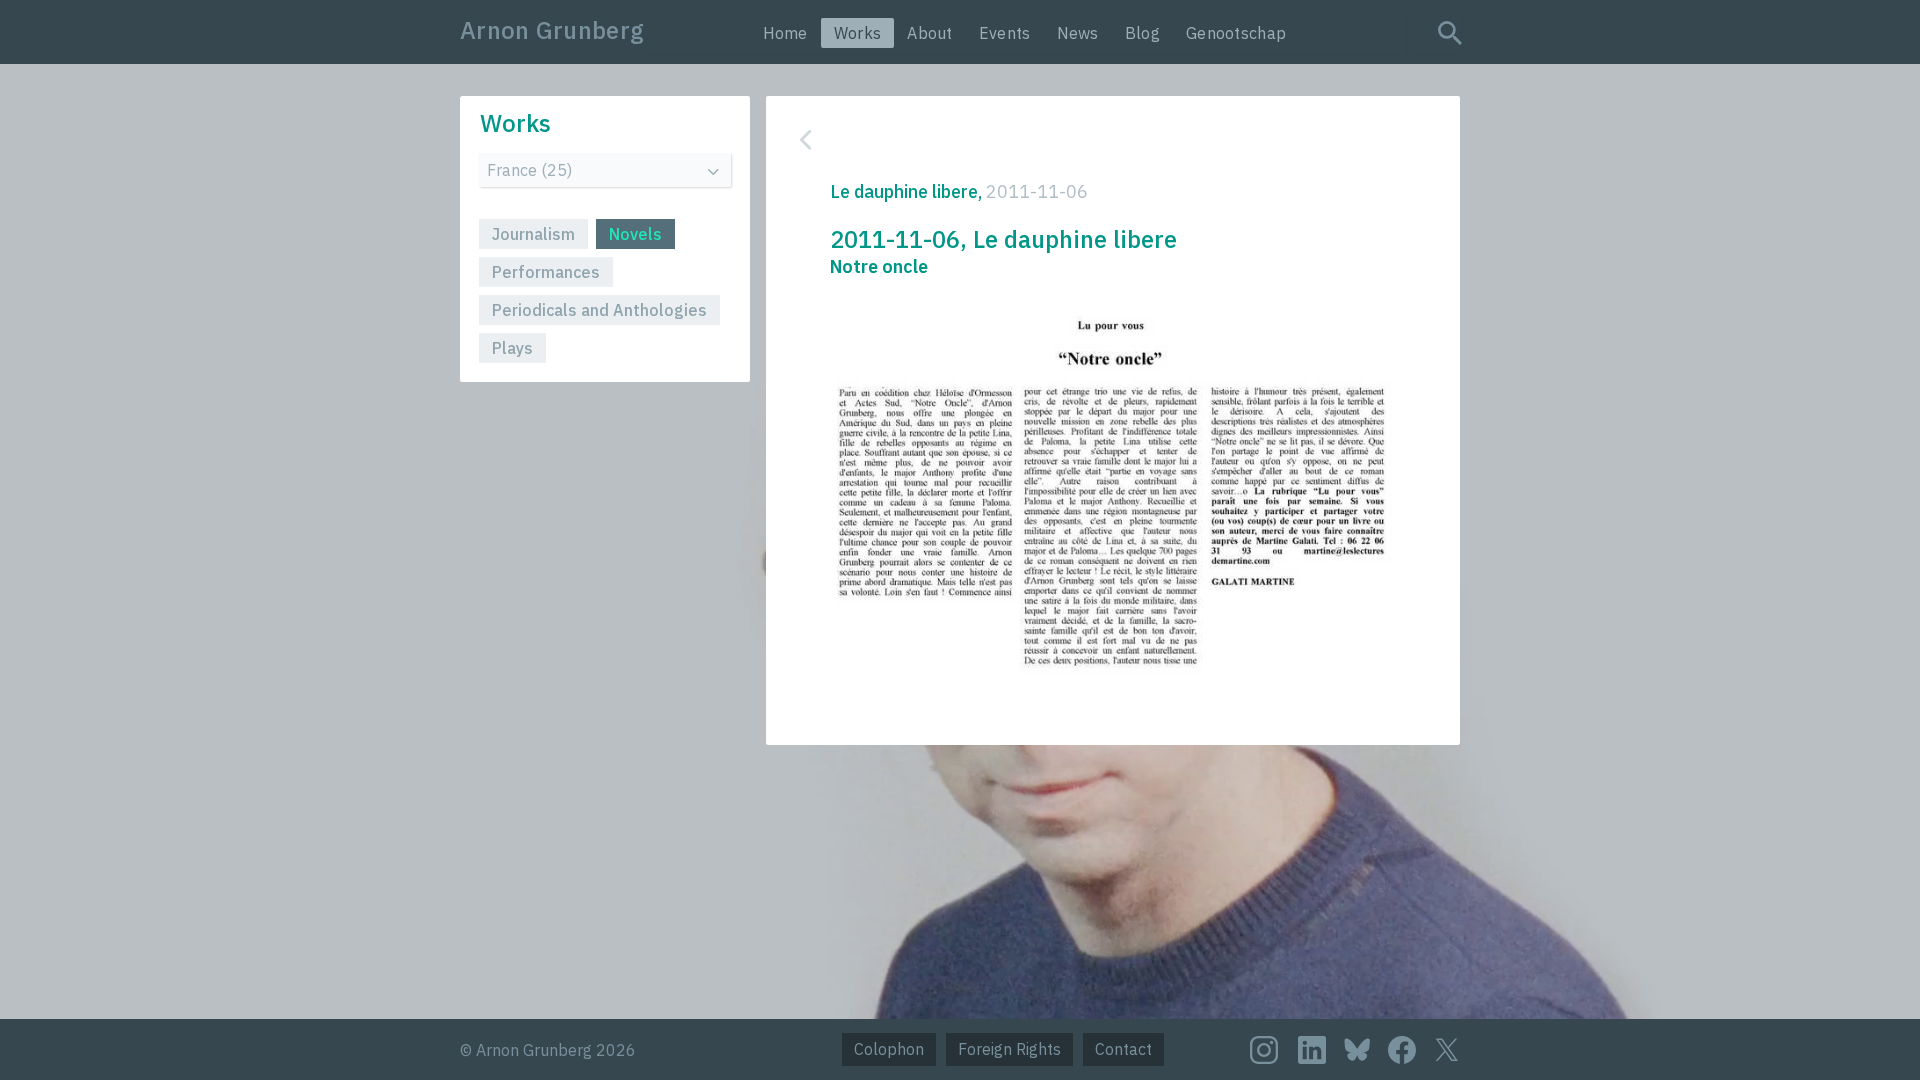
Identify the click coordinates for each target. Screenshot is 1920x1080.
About (930, 33)
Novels (635, 234)
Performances (546, 272)
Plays (512, 348)
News (1078, 33)
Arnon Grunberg (552, 30)
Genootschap (1236, 33)
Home (785, 33)
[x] (1447, 1049)
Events (1005, 33)
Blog (1142, 33)
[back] (1098, 139)
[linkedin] (1312, 1050)
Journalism (533, 234)
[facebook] (1402, 1050)
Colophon (889, 1049)
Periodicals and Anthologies (599, 310)
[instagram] (1264, 1050)
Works (858, 33)
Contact (1123, 1049)
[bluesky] (1357, 1048)
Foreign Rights (1009, 1049)
